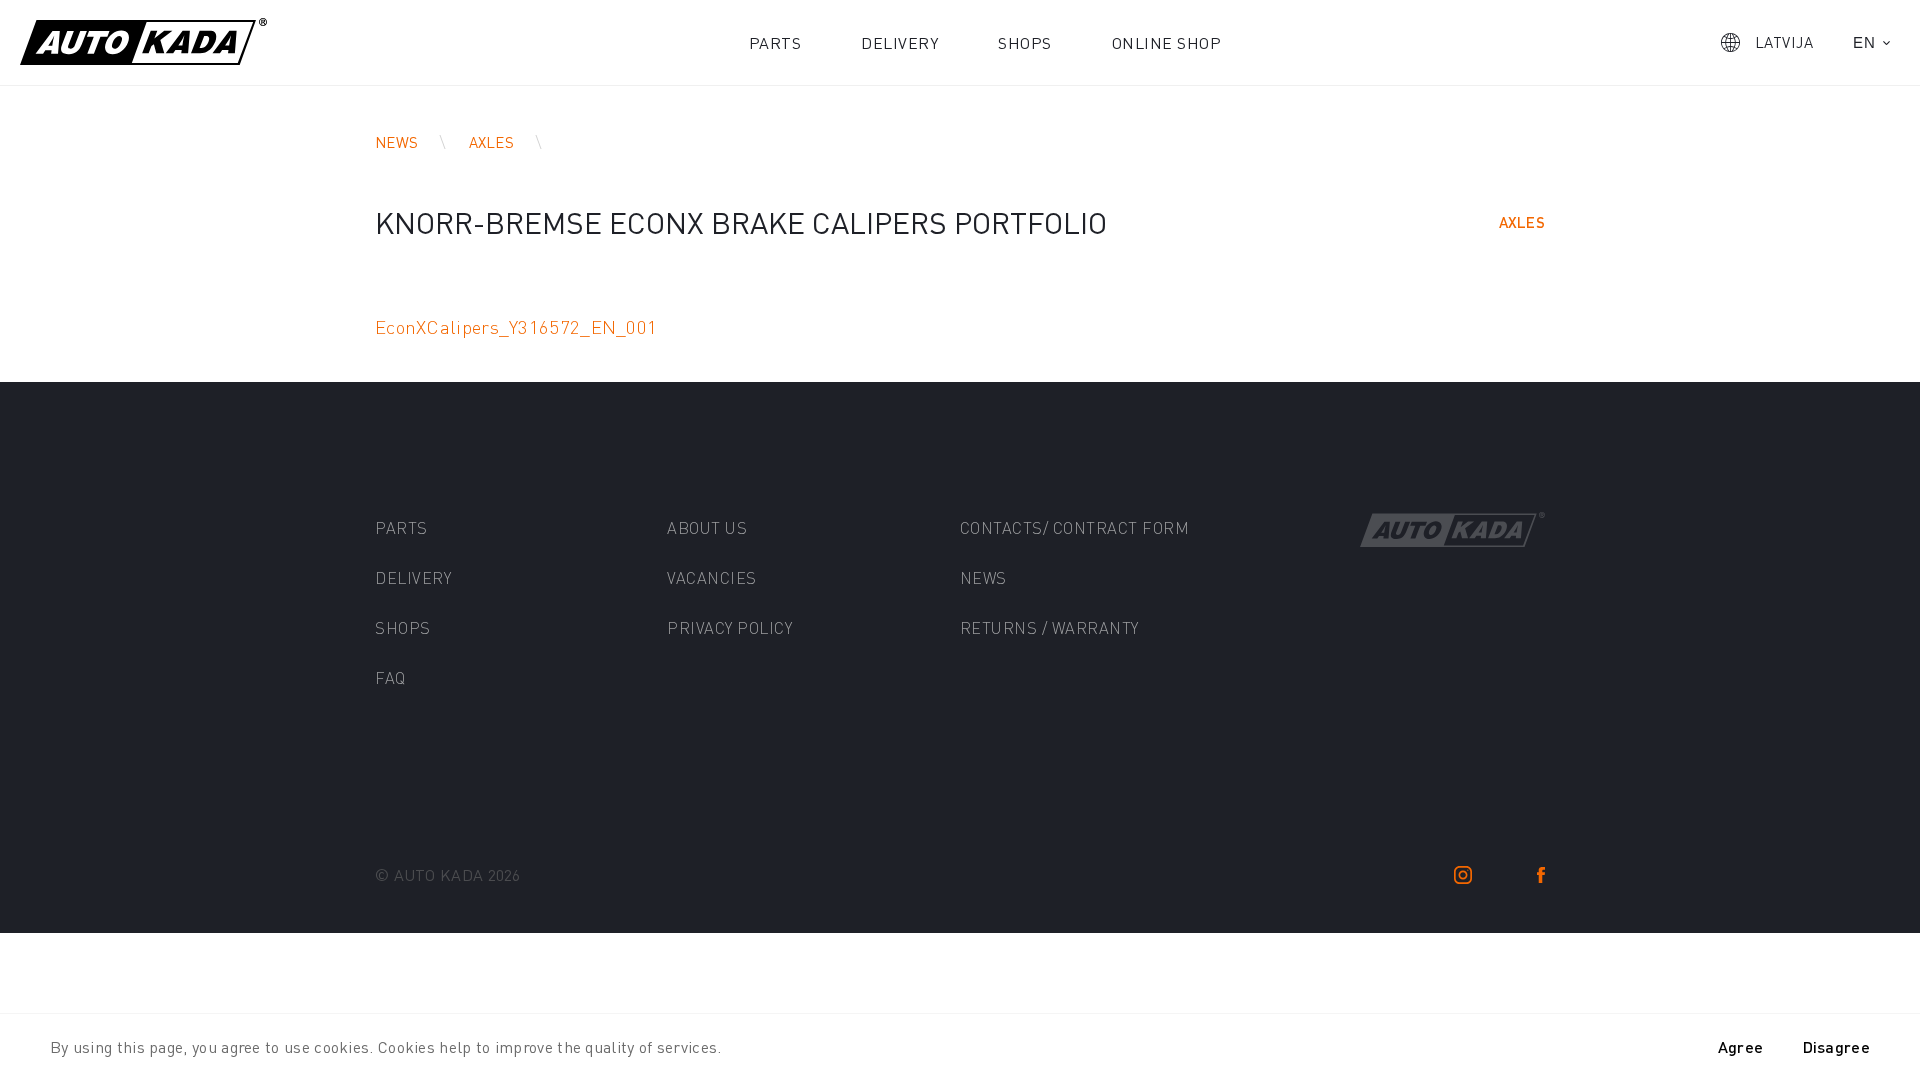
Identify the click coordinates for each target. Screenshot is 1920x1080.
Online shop (1167, 42)
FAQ (390, 677)
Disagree (1836, 1046)
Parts (775, 42)
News (396, 142)
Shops (1025, 42)
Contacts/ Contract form (1075, 527)
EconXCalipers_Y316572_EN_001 (516, 326)
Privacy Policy (729, 627)
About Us (707, 527)
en (1864, 42)
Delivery (899, 42)
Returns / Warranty (1049, 627)
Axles (492, 142)
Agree (1741, 1046)
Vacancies (712, 577)
